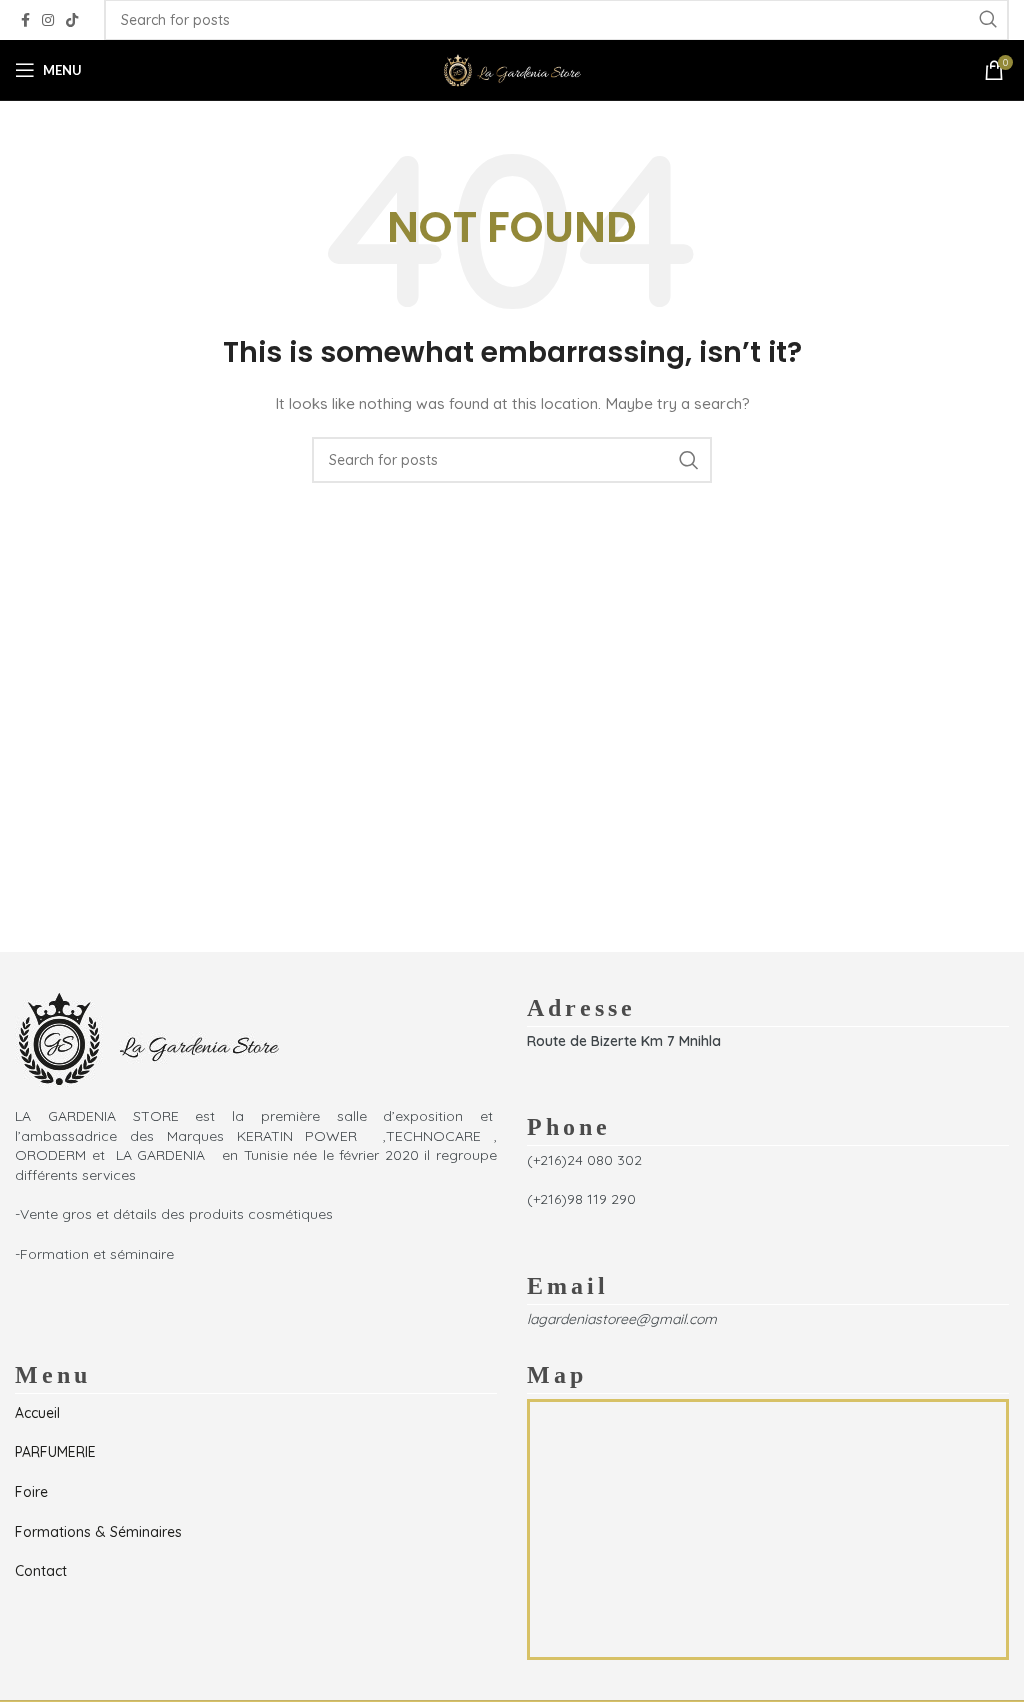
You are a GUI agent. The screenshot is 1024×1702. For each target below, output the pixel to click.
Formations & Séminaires (98, 1532)
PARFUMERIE (55, 1452)
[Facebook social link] (25, 20)
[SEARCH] (689, 460)
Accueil (37, 1413)
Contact (41, 1571)
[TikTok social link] (72, 20)
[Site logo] (512, 69)
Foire (31, 1492)
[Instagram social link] (48, 20)
